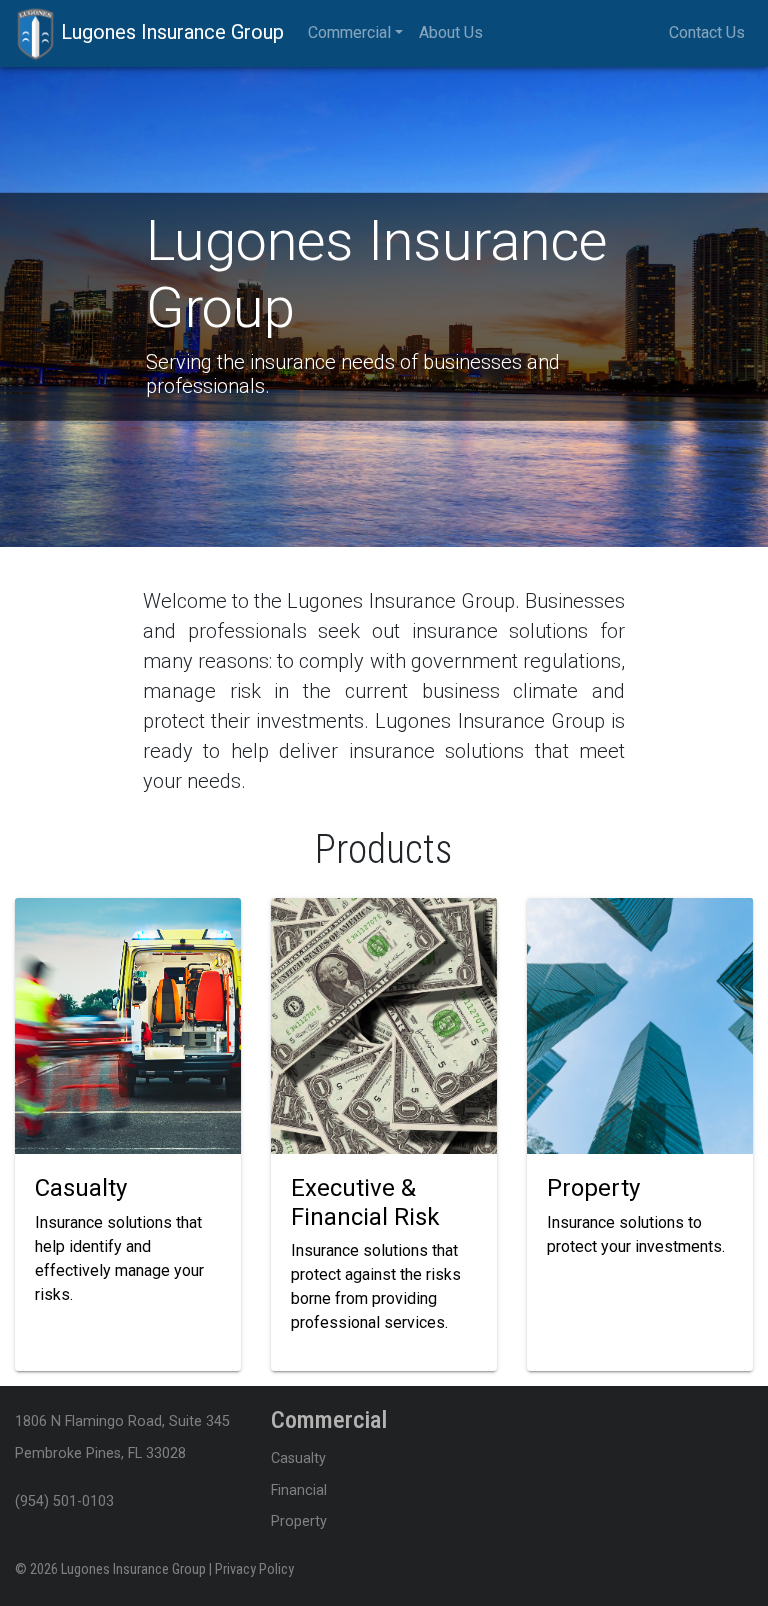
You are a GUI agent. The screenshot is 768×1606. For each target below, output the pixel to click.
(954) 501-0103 (64, 1501)
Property (299, 1521)
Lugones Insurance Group (170, 32)
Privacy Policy (254, 1569)
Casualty (298, 1458)
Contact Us (707, 32)
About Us (451, 32)
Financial (299, 1490)
